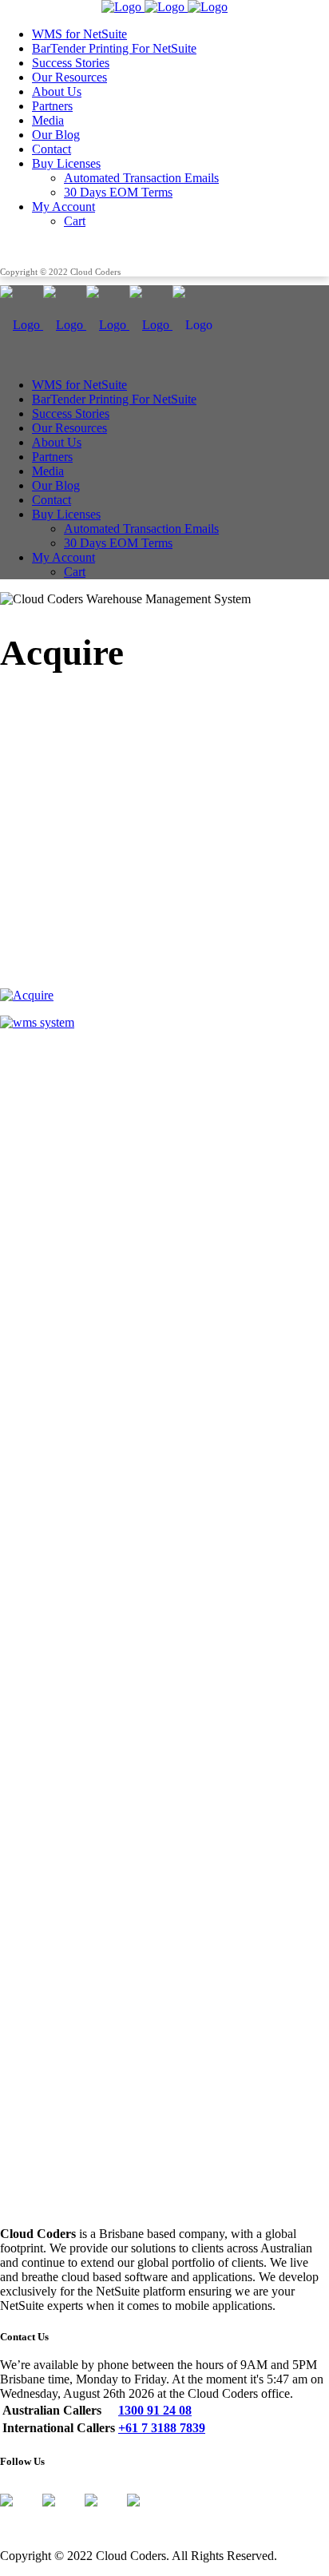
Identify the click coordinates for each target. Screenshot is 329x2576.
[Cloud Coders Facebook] (19, 2513)
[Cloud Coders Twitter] (61, 2513)
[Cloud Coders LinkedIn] (104, 2513)
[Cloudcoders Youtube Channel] (146, 2513)
